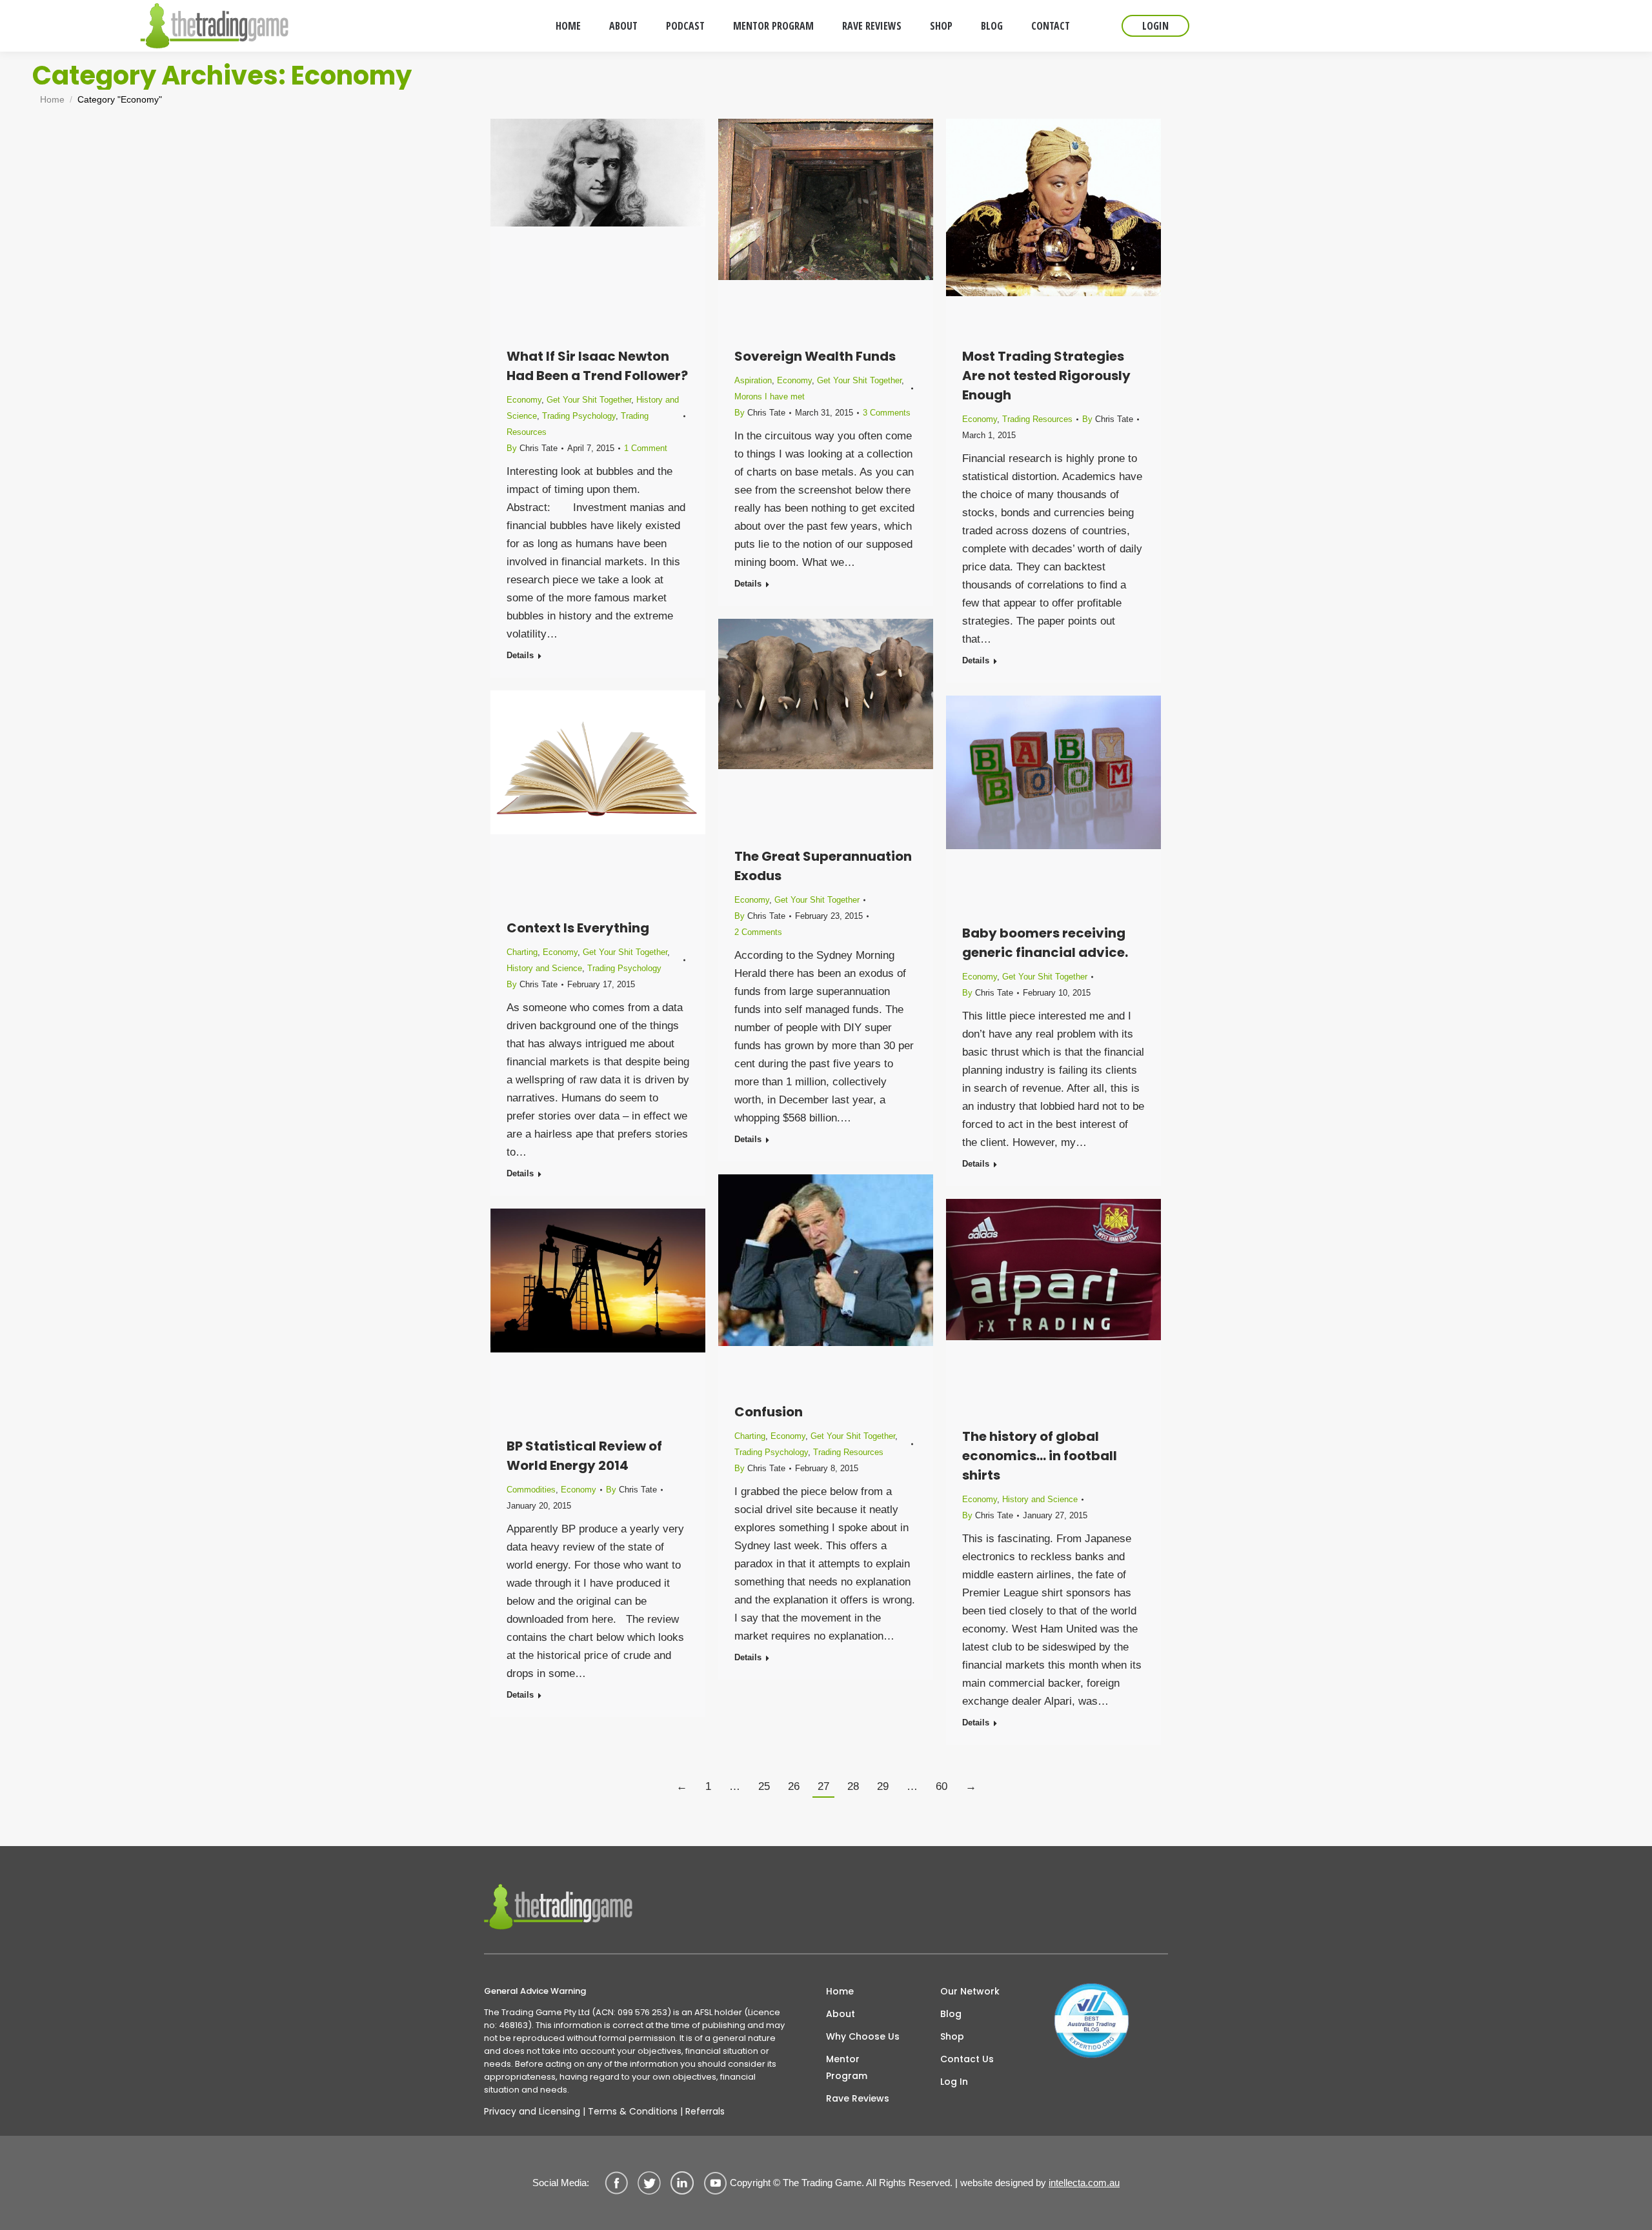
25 (764, 1786)
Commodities (531, 1490)
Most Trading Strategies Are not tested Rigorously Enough (1046, 376)
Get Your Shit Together (589, 400)
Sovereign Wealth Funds (815, 356)
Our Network (970, 1991)
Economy (524, 400)
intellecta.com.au (1084, 2183)
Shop (952, 2036)
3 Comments (887, 413)
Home (840, 1991)
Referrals (705, 2111)
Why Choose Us (863, 2036)
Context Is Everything (578, 928)
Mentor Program (847, 2067)
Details (520, 655)
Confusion (769, 1412)
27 (823, 1786)
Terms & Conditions (633, 2111)
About (841, 2014)
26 (794, 1786)
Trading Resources (1037, 419)
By (532, 448)
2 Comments (758, 932)
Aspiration (753, 380)
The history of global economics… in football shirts (1040, 1456)
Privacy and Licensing (532, 2111)
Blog (951, 2014)
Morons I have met (770, 397)
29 (883, 1786)
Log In (954, 2082)
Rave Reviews (858, 2098)
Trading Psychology (579, 416)
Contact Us (967, 2059)
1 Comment (646, 448)
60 (942, 1786)
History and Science (544, 968)
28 (853, 1786)
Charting (522, 952)
